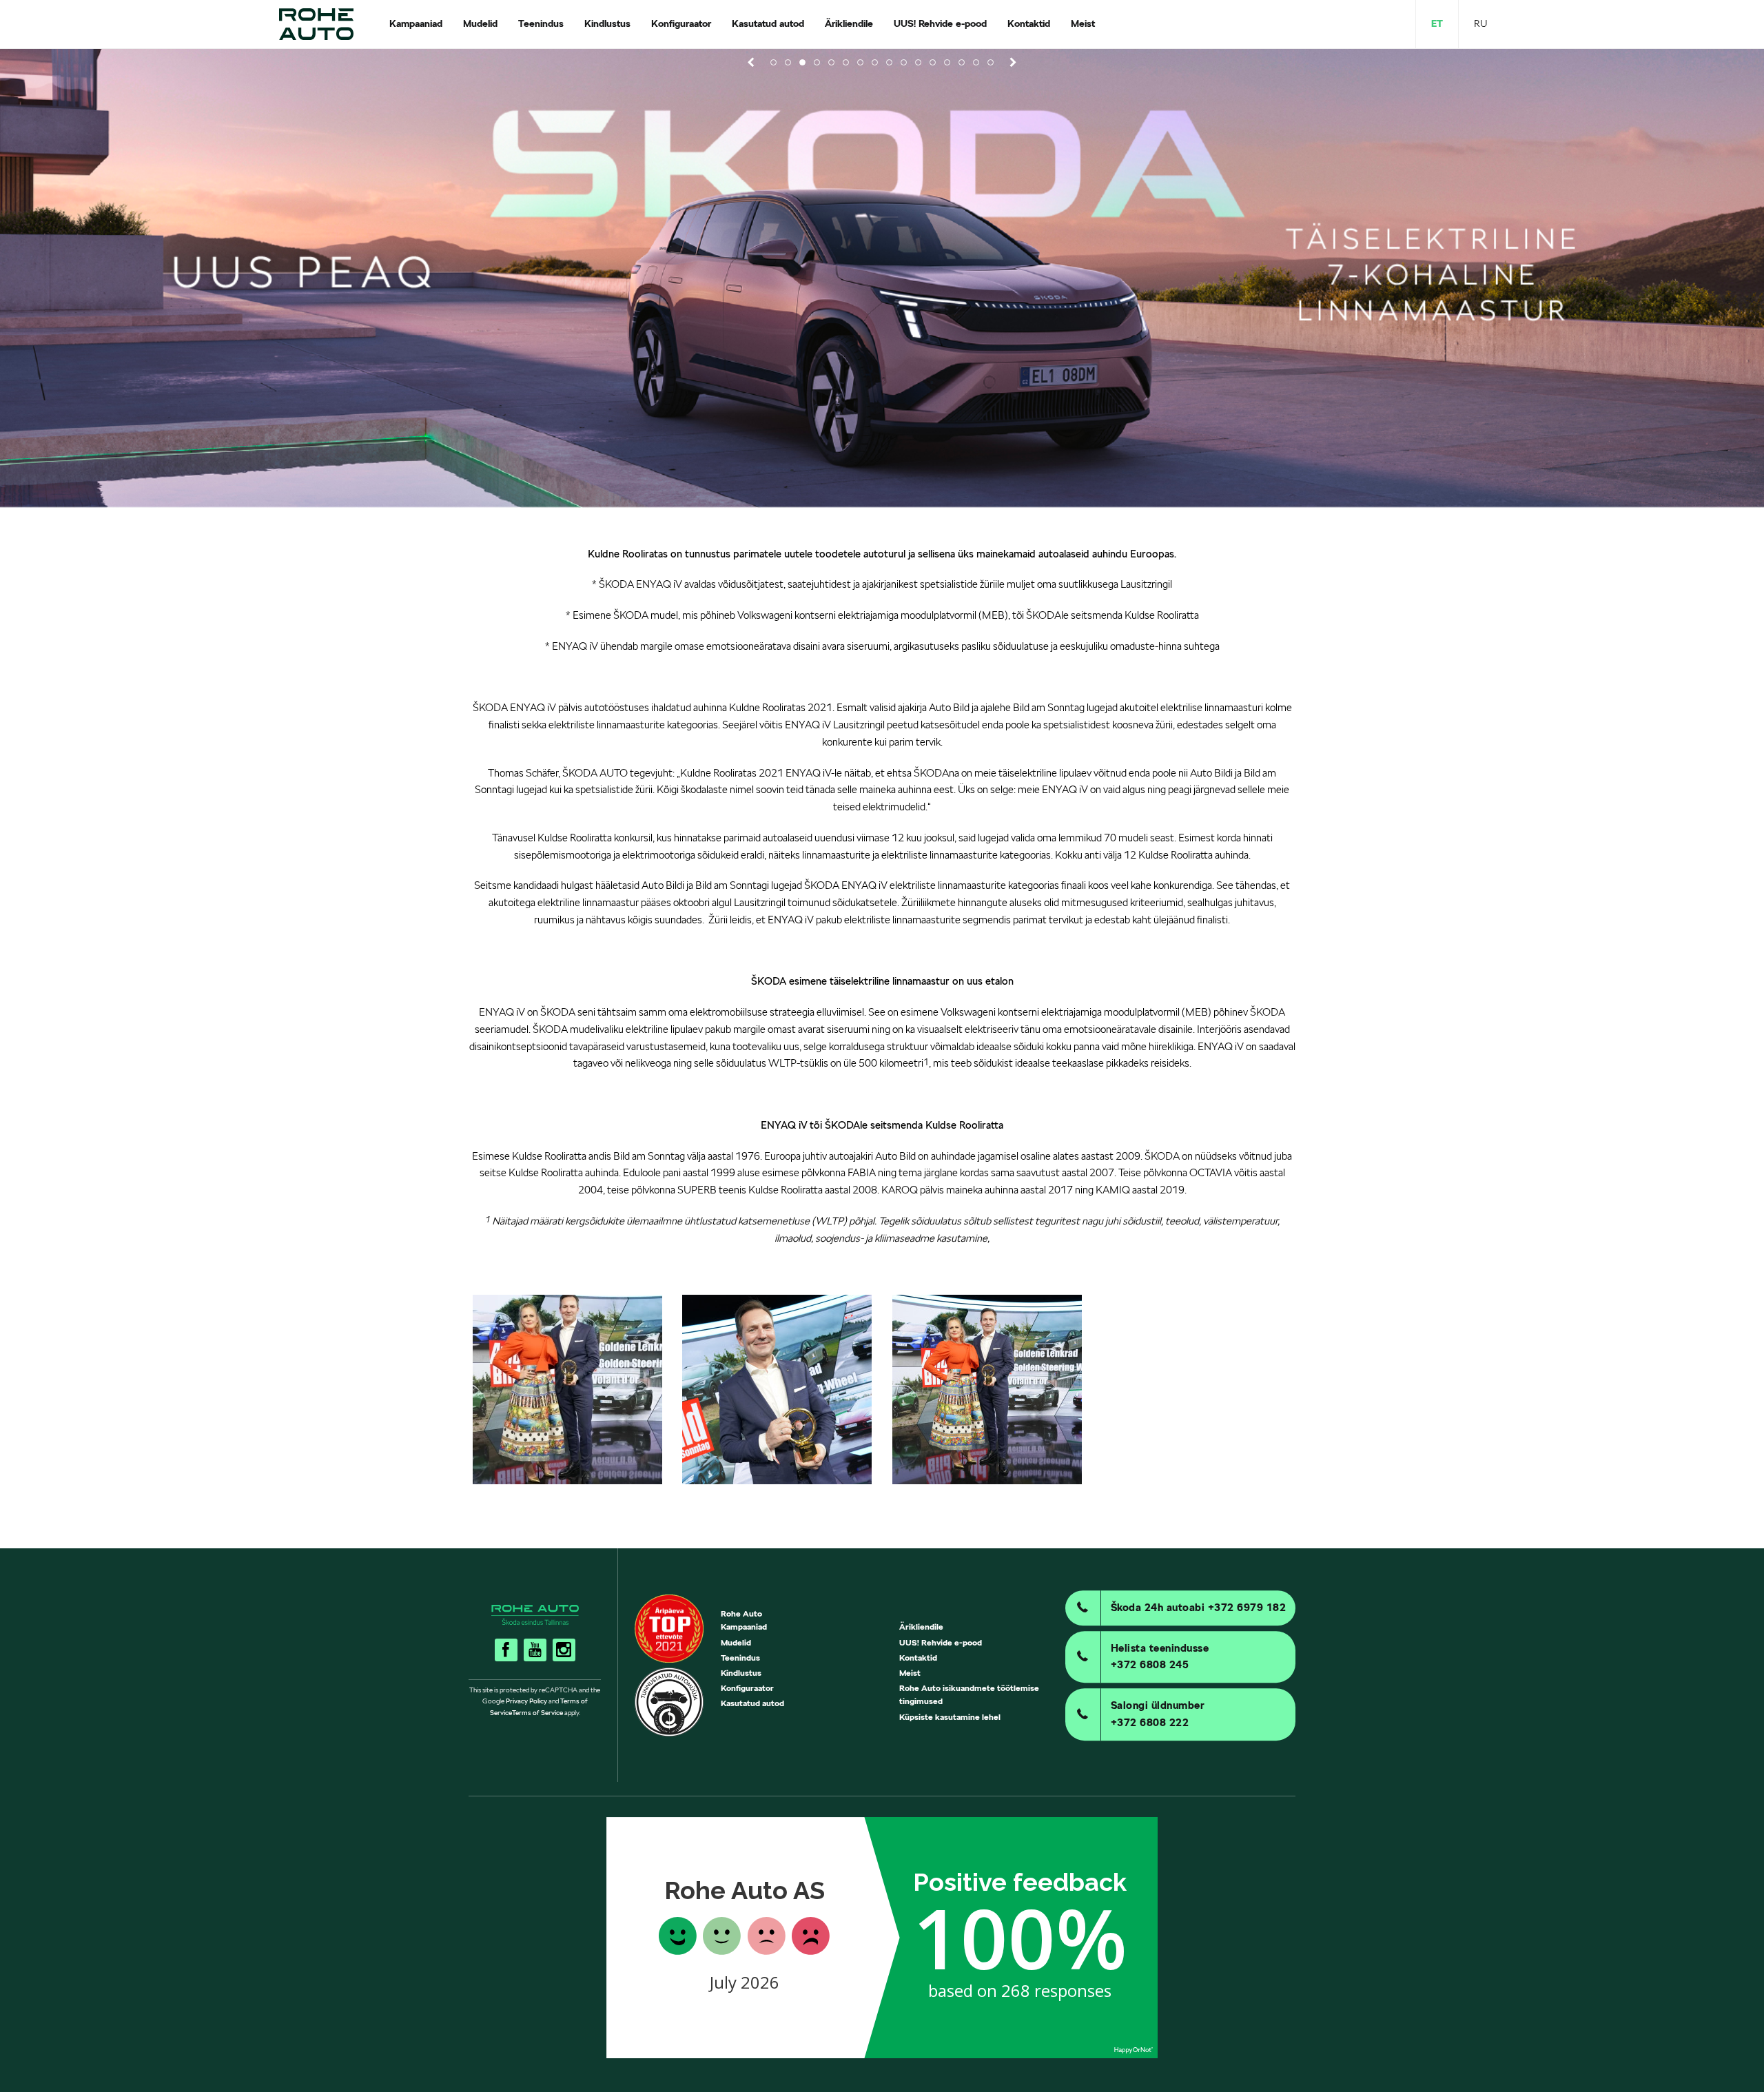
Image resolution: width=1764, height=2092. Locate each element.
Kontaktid (918, 1658)
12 (933, 62)
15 (976, 62)
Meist (910, 1673)
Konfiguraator (747, 1688)
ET (1437, 23)
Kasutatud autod (752, 1703)
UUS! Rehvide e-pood (941, 1642)
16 (991, 62)
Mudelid (736, 1642)
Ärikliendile (921, 1627)
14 (962, 62)
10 (904, 62)
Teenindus (740, 1658)
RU (1480, 23)
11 (918, 62)
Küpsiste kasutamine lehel (950, 1717)
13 (947, 62)
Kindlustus (741, 1673)
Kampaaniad (744, 1627)
